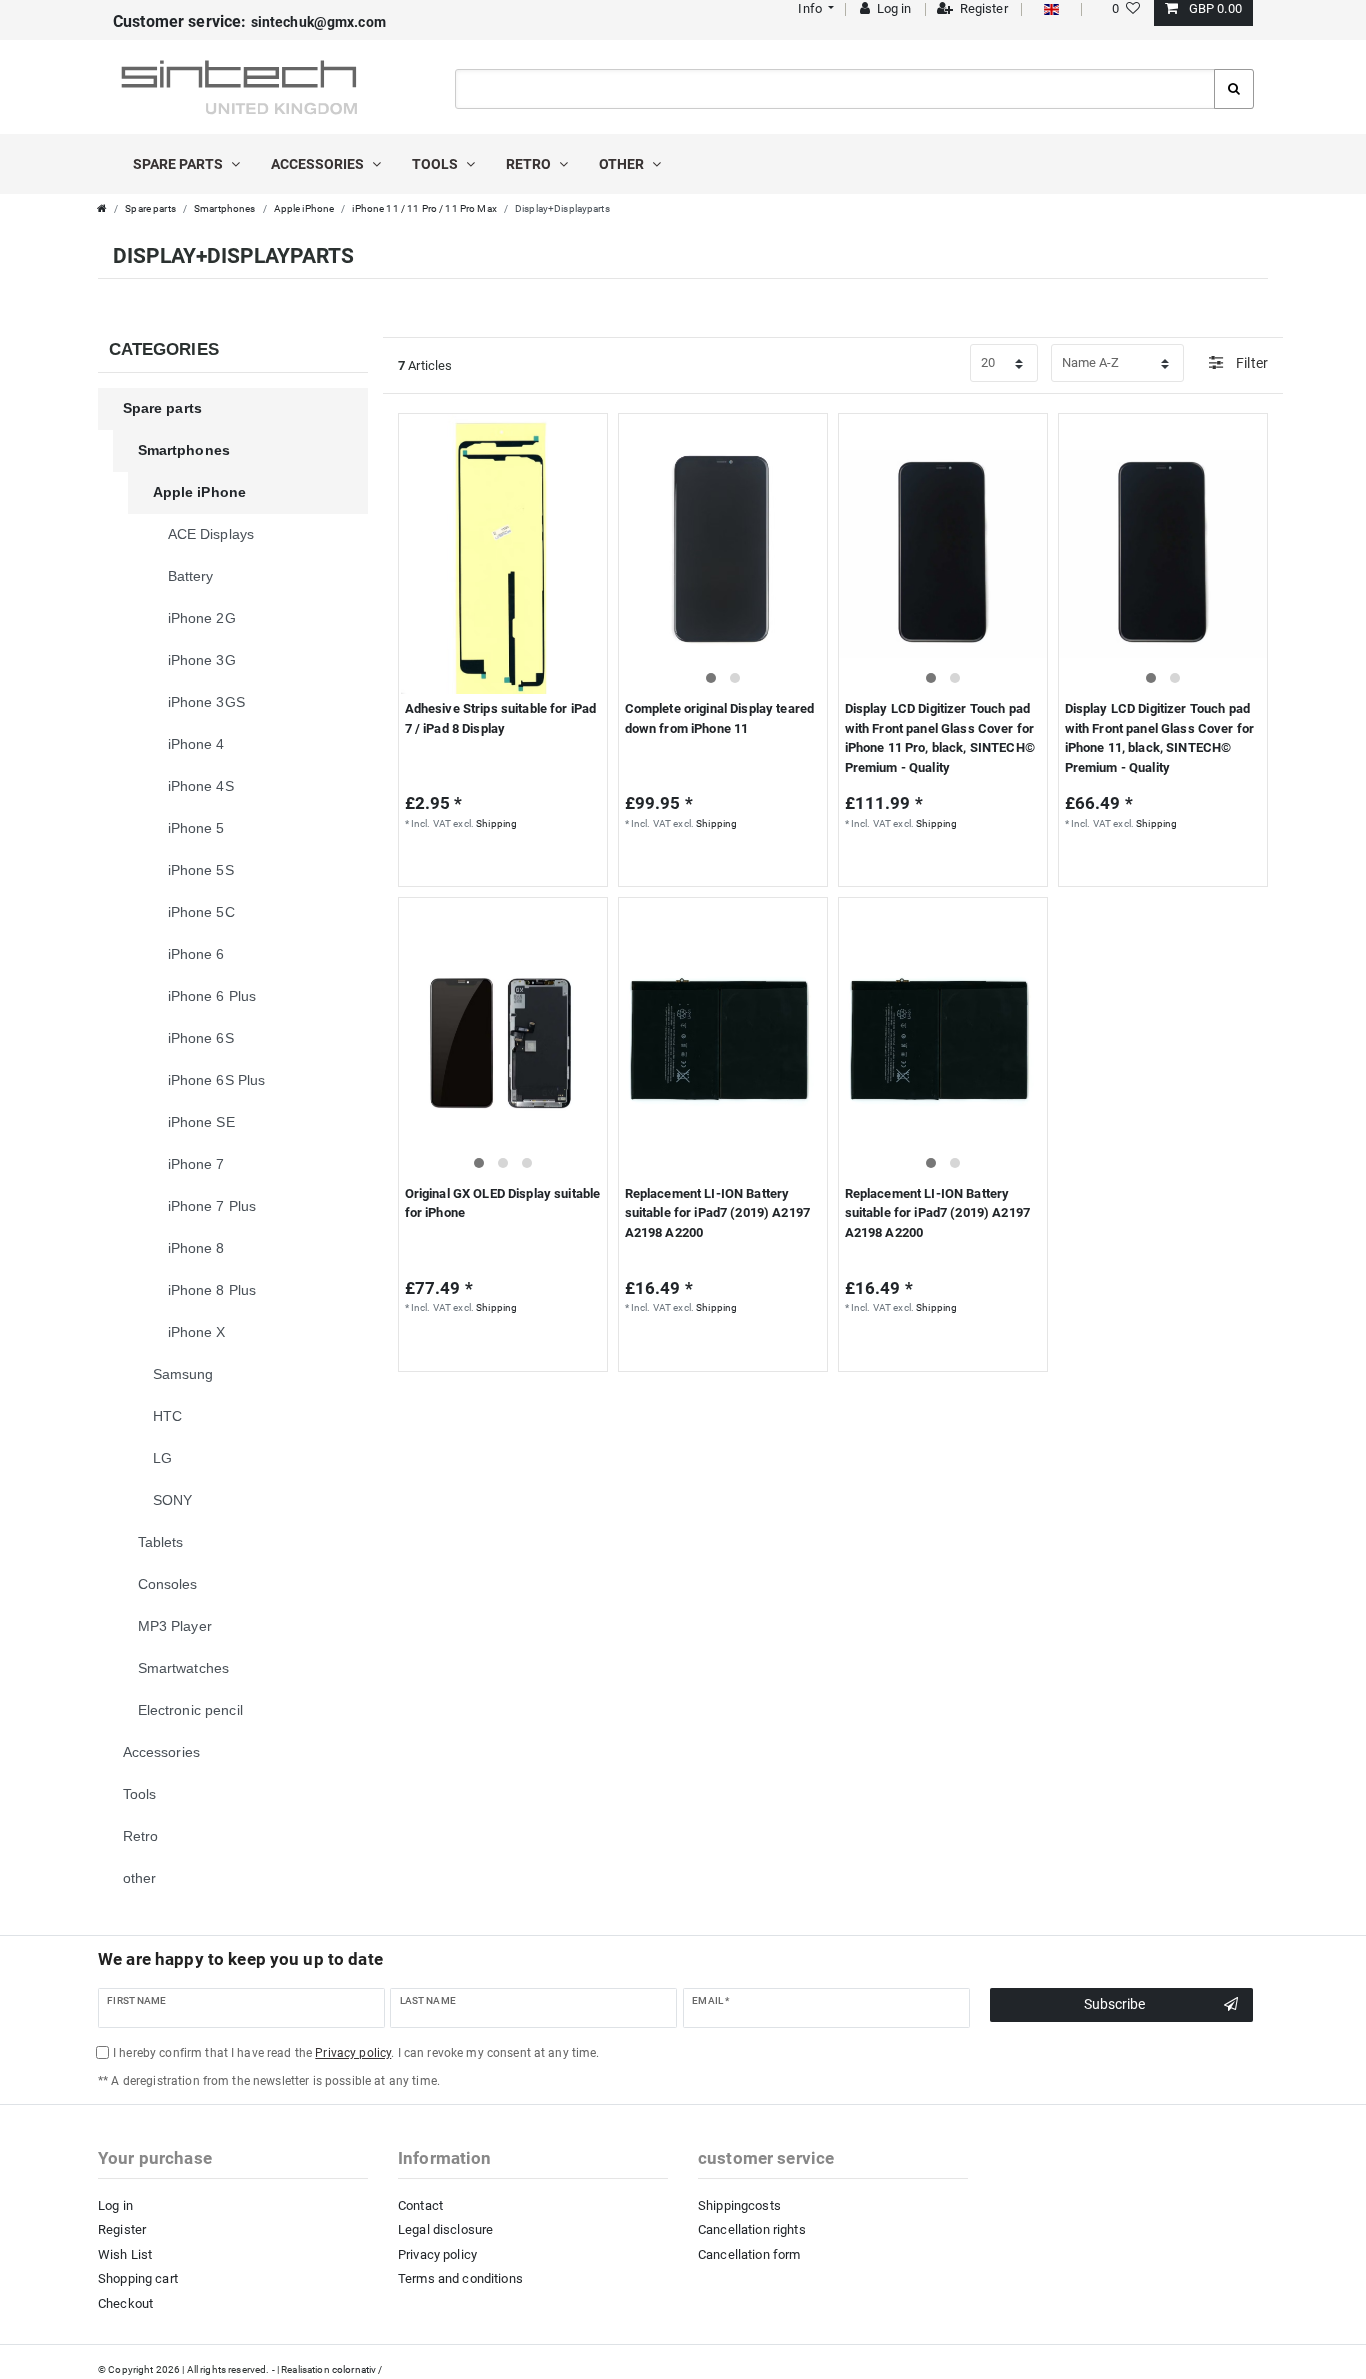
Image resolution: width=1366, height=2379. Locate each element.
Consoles (168, 1584)
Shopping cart (138, 2278)
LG (162, 1458)
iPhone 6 (196, 954)
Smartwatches (184, 1668)
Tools (436, 164)
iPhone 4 (196, 744)
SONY (173, 1500)
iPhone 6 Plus (212, 996)
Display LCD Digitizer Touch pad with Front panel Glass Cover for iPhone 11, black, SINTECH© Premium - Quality (1159, 738)
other (623, 164)
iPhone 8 (196, 1248)
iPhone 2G (202, 618)
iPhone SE (201, 1122)
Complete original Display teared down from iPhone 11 (719, 718)
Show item (498, 863)
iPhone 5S (201, 870)
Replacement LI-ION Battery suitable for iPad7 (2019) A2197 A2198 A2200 (717, 1213)
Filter (1250, 363)
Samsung (183, 1374)
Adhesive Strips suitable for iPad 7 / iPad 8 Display (501, 718)
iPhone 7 (196, 1164)
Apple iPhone (304, 208)
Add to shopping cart (935, 863)
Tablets (161, 1542)
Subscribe (1114, 2004)
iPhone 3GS (206, 702)
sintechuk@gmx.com (249, 22)
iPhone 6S (201, 1038)
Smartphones (225, 208)
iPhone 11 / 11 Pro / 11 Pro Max (424, 208)
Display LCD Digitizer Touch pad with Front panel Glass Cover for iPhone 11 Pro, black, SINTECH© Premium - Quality (940, 738)
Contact (420, 2205)
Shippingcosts (739, 2205)
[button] (814, 8)
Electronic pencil (190, 1710)
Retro (530, 164)
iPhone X (197, 1332)
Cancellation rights (752, 2229)
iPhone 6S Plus (217, 1080)
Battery (191, 576)
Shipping (496, 823)
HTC (167, 1416)
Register (122, 2229)
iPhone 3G (202, 660)
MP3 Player (175, 1626)
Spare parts (179, 164)
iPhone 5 (196, 828)
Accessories (319, 164)
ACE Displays (211, 534)
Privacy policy (437, 2254)
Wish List (125, 2254)
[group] (723, 554)
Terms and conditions (460, 2278)
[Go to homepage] (102, 208)
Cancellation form (749, 2254)
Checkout (125, 2303)
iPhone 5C (201, 912)
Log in (115, 2205)
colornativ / (357, 2369)
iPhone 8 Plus (212, 1290)
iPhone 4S (201, 786)
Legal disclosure (445, 2229)
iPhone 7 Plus (212, 1206)
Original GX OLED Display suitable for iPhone (503, 1203)
